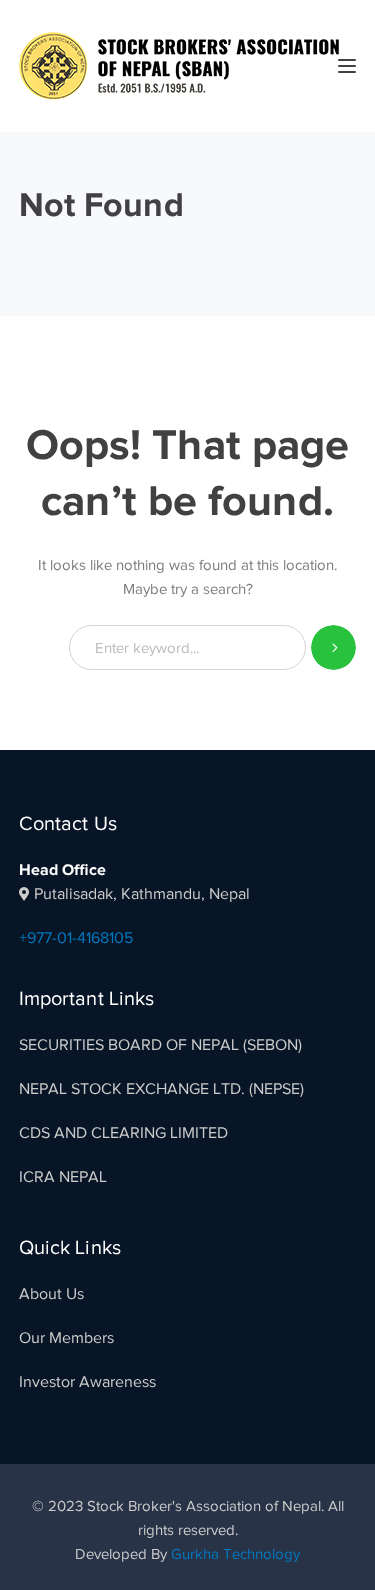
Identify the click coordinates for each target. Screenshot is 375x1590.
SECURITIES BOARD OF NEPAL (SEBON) (160, 1045)
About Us (51, 1294)
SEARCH (333, 647)
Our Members (66, 1338)
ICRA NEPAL (63, 1177)
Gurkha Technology (235, 1554)
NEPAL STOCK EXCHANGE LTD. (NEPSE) (161, 1089)
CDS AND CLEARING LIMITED (123, 1133)
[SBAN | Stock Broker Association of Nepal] (179, 65)
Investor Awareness (87, 1382)
